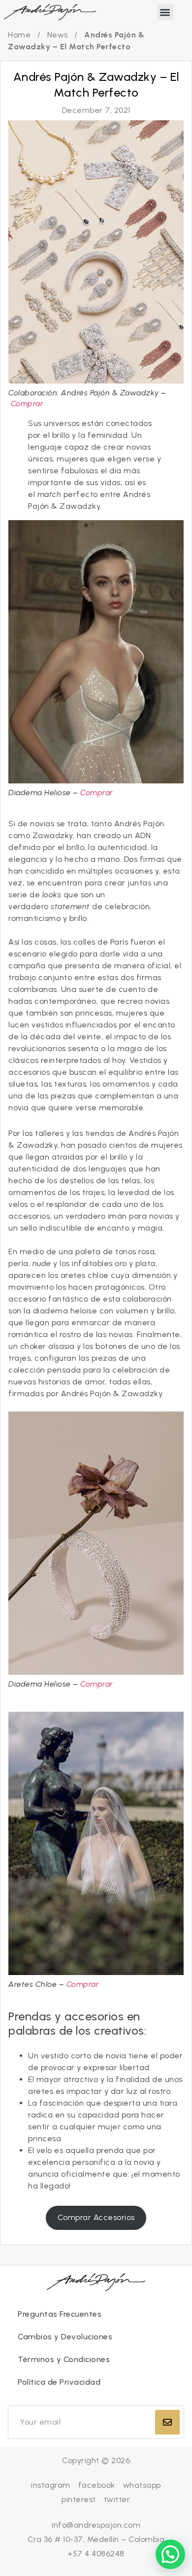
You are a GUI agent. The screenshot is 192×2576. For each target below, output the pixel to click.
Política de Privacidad (59, 2382)
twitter (117, 2499)
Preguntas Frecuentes (60, 2314)
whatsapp (142, 2485)
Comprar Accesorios (96, 2217)
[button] (165, 12)
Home (19, 35)
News (58, 35)
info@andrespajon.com (96, 2525)
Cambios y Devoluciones (65, 2337)
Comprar (27, 404)
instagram (51, 2485)
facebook (97, 2485)
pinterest (79, 2499)
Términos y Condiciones (64, 2359)
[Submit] (167, 2422)
